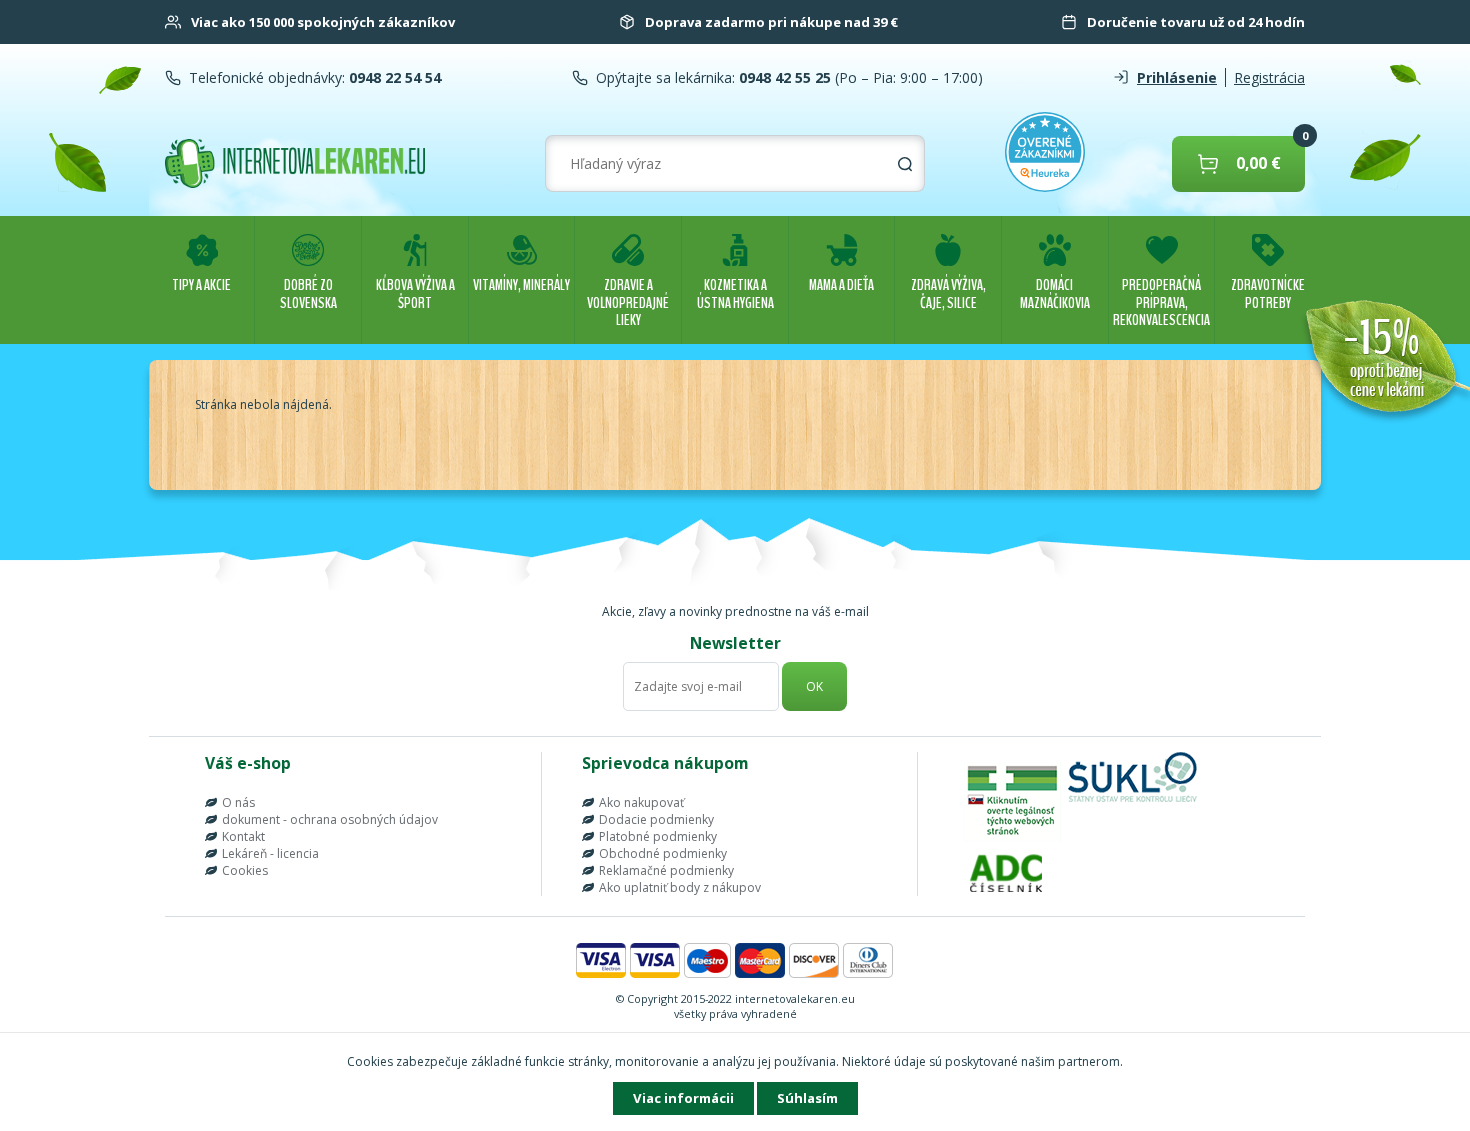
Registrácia (1269, 77)
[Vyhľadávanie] (905, 164)
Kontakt (243, 836)
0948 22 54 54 (393, 77)
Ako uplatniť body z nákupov (680, 887)
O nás (238, 802)
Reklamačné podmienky (666, 870)
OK (814, 686)
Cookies (245, 870)
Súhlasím (807, 1098)
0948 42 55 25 (783, 77)
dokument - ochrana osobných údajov (330, 819)
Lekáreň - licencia (270, 853)
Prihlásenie (1177, 77)
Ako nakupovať (641, 802)
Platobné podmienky (658, 836)
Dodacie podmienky (656, 819)
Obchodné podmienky (663, 853)
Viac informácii (683, 1098)
